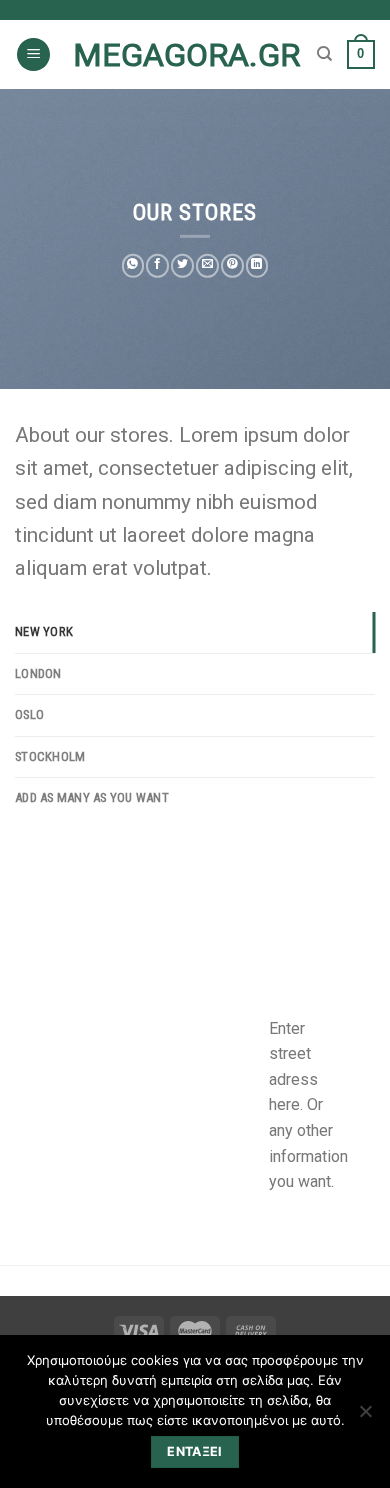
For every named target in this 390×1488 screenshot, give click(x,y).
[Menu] (33, 54)
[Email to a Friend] (207, 266)
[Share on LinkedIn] (257, 266)
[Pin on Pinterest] (232, 266)
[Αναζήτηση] (324, 54)
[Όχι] (365, 1417)
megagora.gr (186, 55)
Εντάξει (195, 1451)
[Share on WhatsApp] (133, 266)
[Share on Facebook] (157, 266)
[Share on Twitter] (182, 266)
